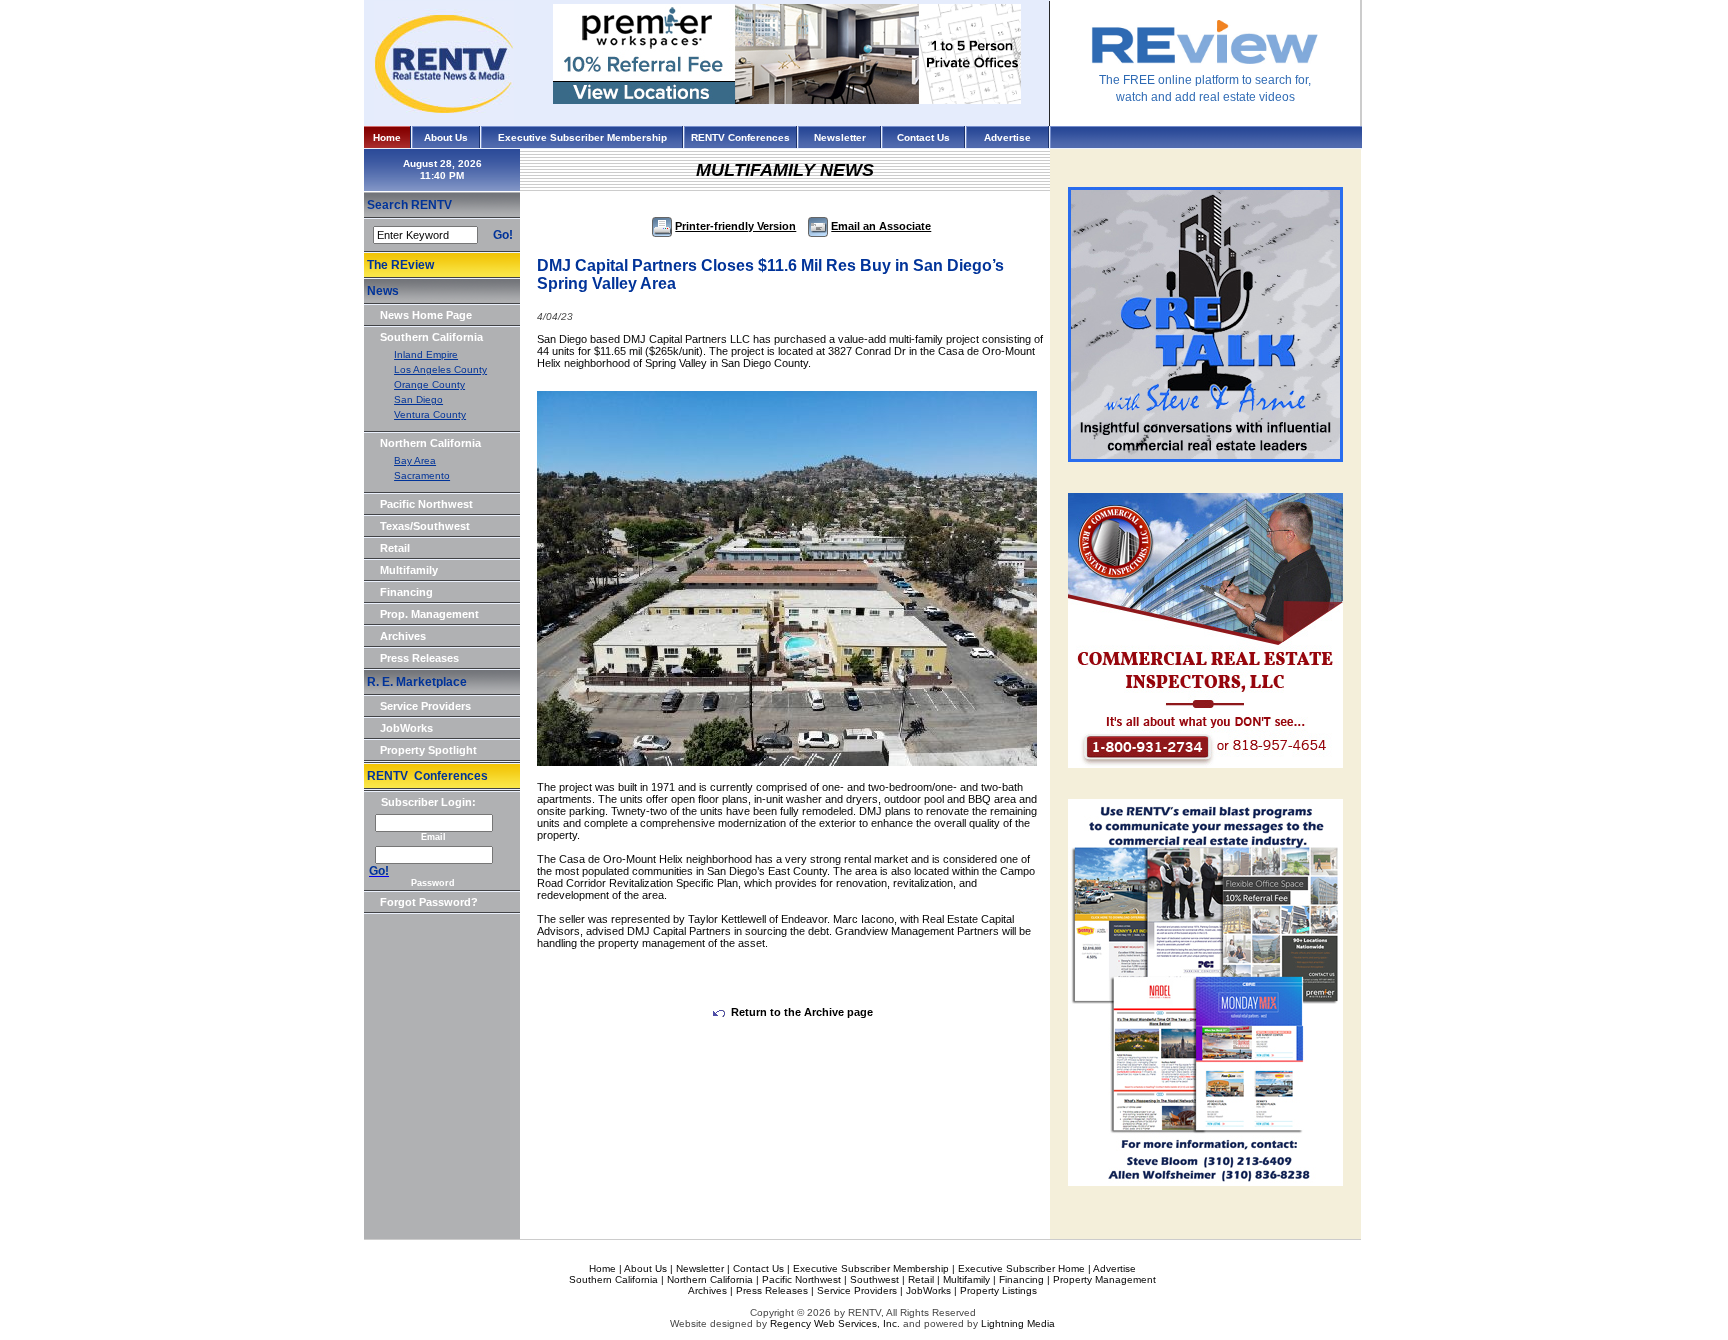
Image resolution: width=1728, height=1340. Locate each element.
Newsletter (840, 137)
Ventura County (430, 414)
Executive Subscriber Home (1021, 1268)
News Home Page (426, 315)
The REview (400, 265)
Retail (395, 548)
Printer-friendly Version (735, 226)
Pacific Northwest (426, 504)
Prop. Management (429, 614)
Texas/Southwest (425, 526)
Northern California (430, 443)
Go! (503, 235)
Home (387, 137)
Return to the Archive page (802, 1012)
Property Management (1104, 1279)
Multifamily (409, 570)
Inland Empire (426, 354)
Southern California (431, 337)
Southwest (874, 1279)
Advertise (1007, 137)
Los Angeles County (440, 369)
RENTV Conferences (740, 137)
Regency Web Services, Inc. (835, 1323)
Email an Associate (881, 226)
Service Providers (425, 706)
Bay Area (415, 460)
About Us (446, 137)
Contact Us (923, 137)
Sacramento (422, 475)
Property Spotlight (428, 750)
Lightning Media (1018, 1323)
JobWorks (406, 728)
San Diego (418, 399)
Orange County (429, 384)
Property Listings (998, 1290)
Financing (406, 592)
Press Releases (419, 658)
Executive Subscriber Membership (582, 137)
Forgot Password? (429, 902)
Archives (403, 636)
